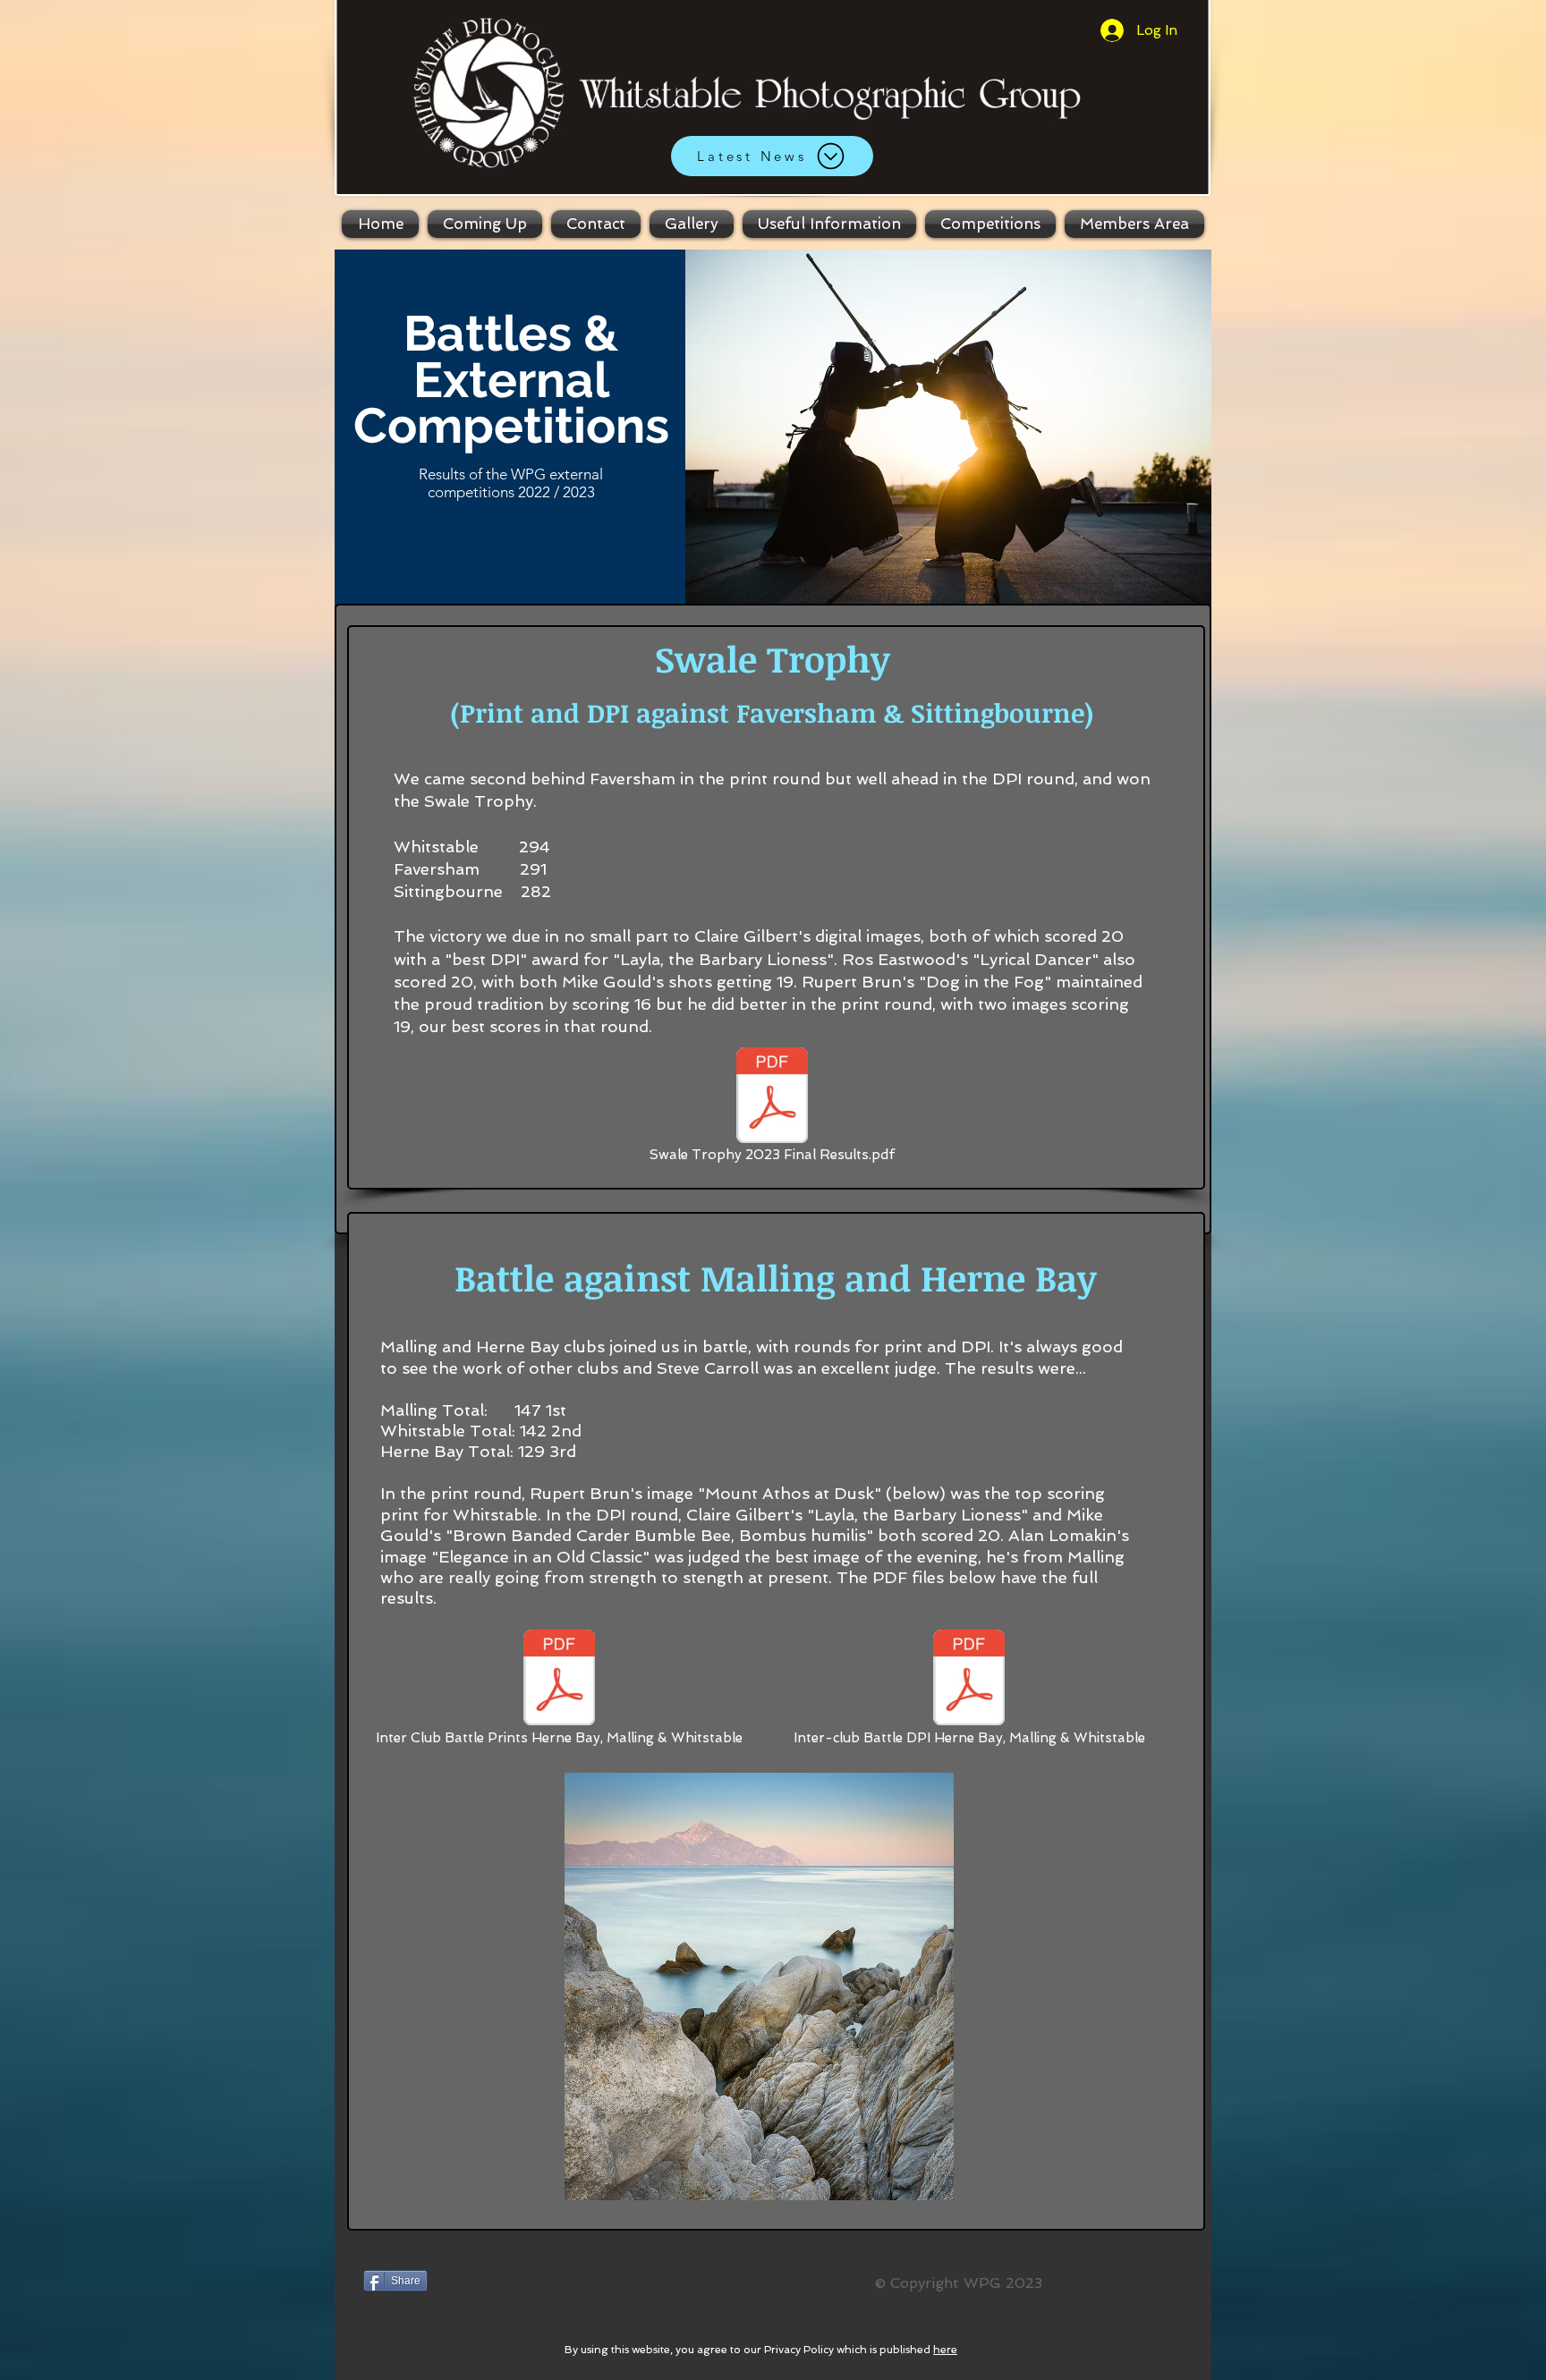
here (945, 2350)
